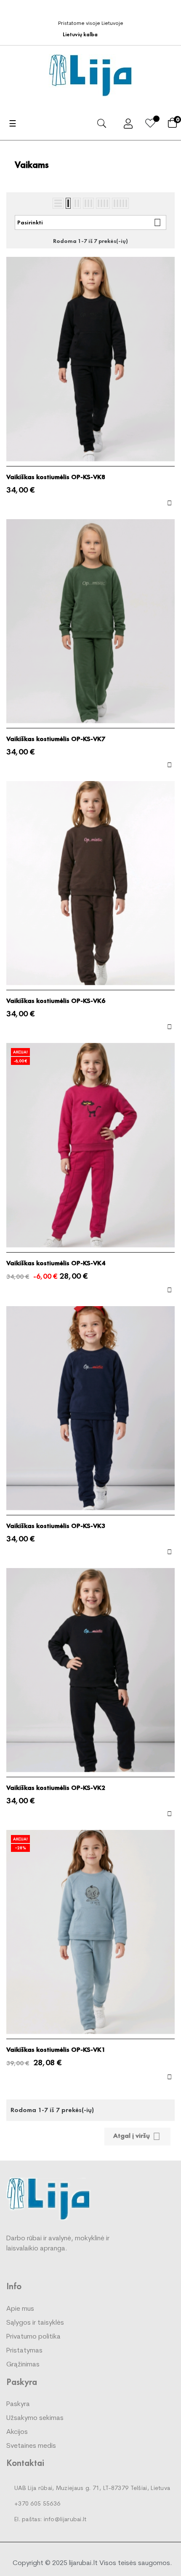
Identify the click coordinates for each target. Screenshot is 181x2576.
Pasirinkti (89, 222)
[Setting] (128, 125)
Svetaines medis (31, 2446)
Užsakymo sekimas (35, 2418)
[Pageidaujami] (150, 125)
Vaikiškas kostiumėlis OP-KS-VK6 (56, 1001)
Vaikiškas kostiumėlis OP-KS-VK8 (56, 477)
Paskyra (18, 2404)
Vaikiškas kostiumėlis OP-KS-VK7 (56, 739)
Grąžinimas (23, 2365)
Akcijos (17, 2432)
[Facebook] (93, 10)
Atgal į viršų (137, 2136)
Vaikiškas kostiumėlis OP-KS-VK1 (56, 2050)
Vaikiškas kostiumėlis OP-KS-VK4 (56, 1263)
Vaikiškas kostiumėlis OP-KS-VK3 (56, 1526)
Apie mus (20, 2309)
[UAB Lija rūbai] (48, 2198)
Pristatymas (24, 2351)
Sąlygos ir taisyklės (35, 2323)
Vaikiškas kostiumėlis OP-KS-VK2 (56, 1788)
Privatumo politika (33, 2337)
